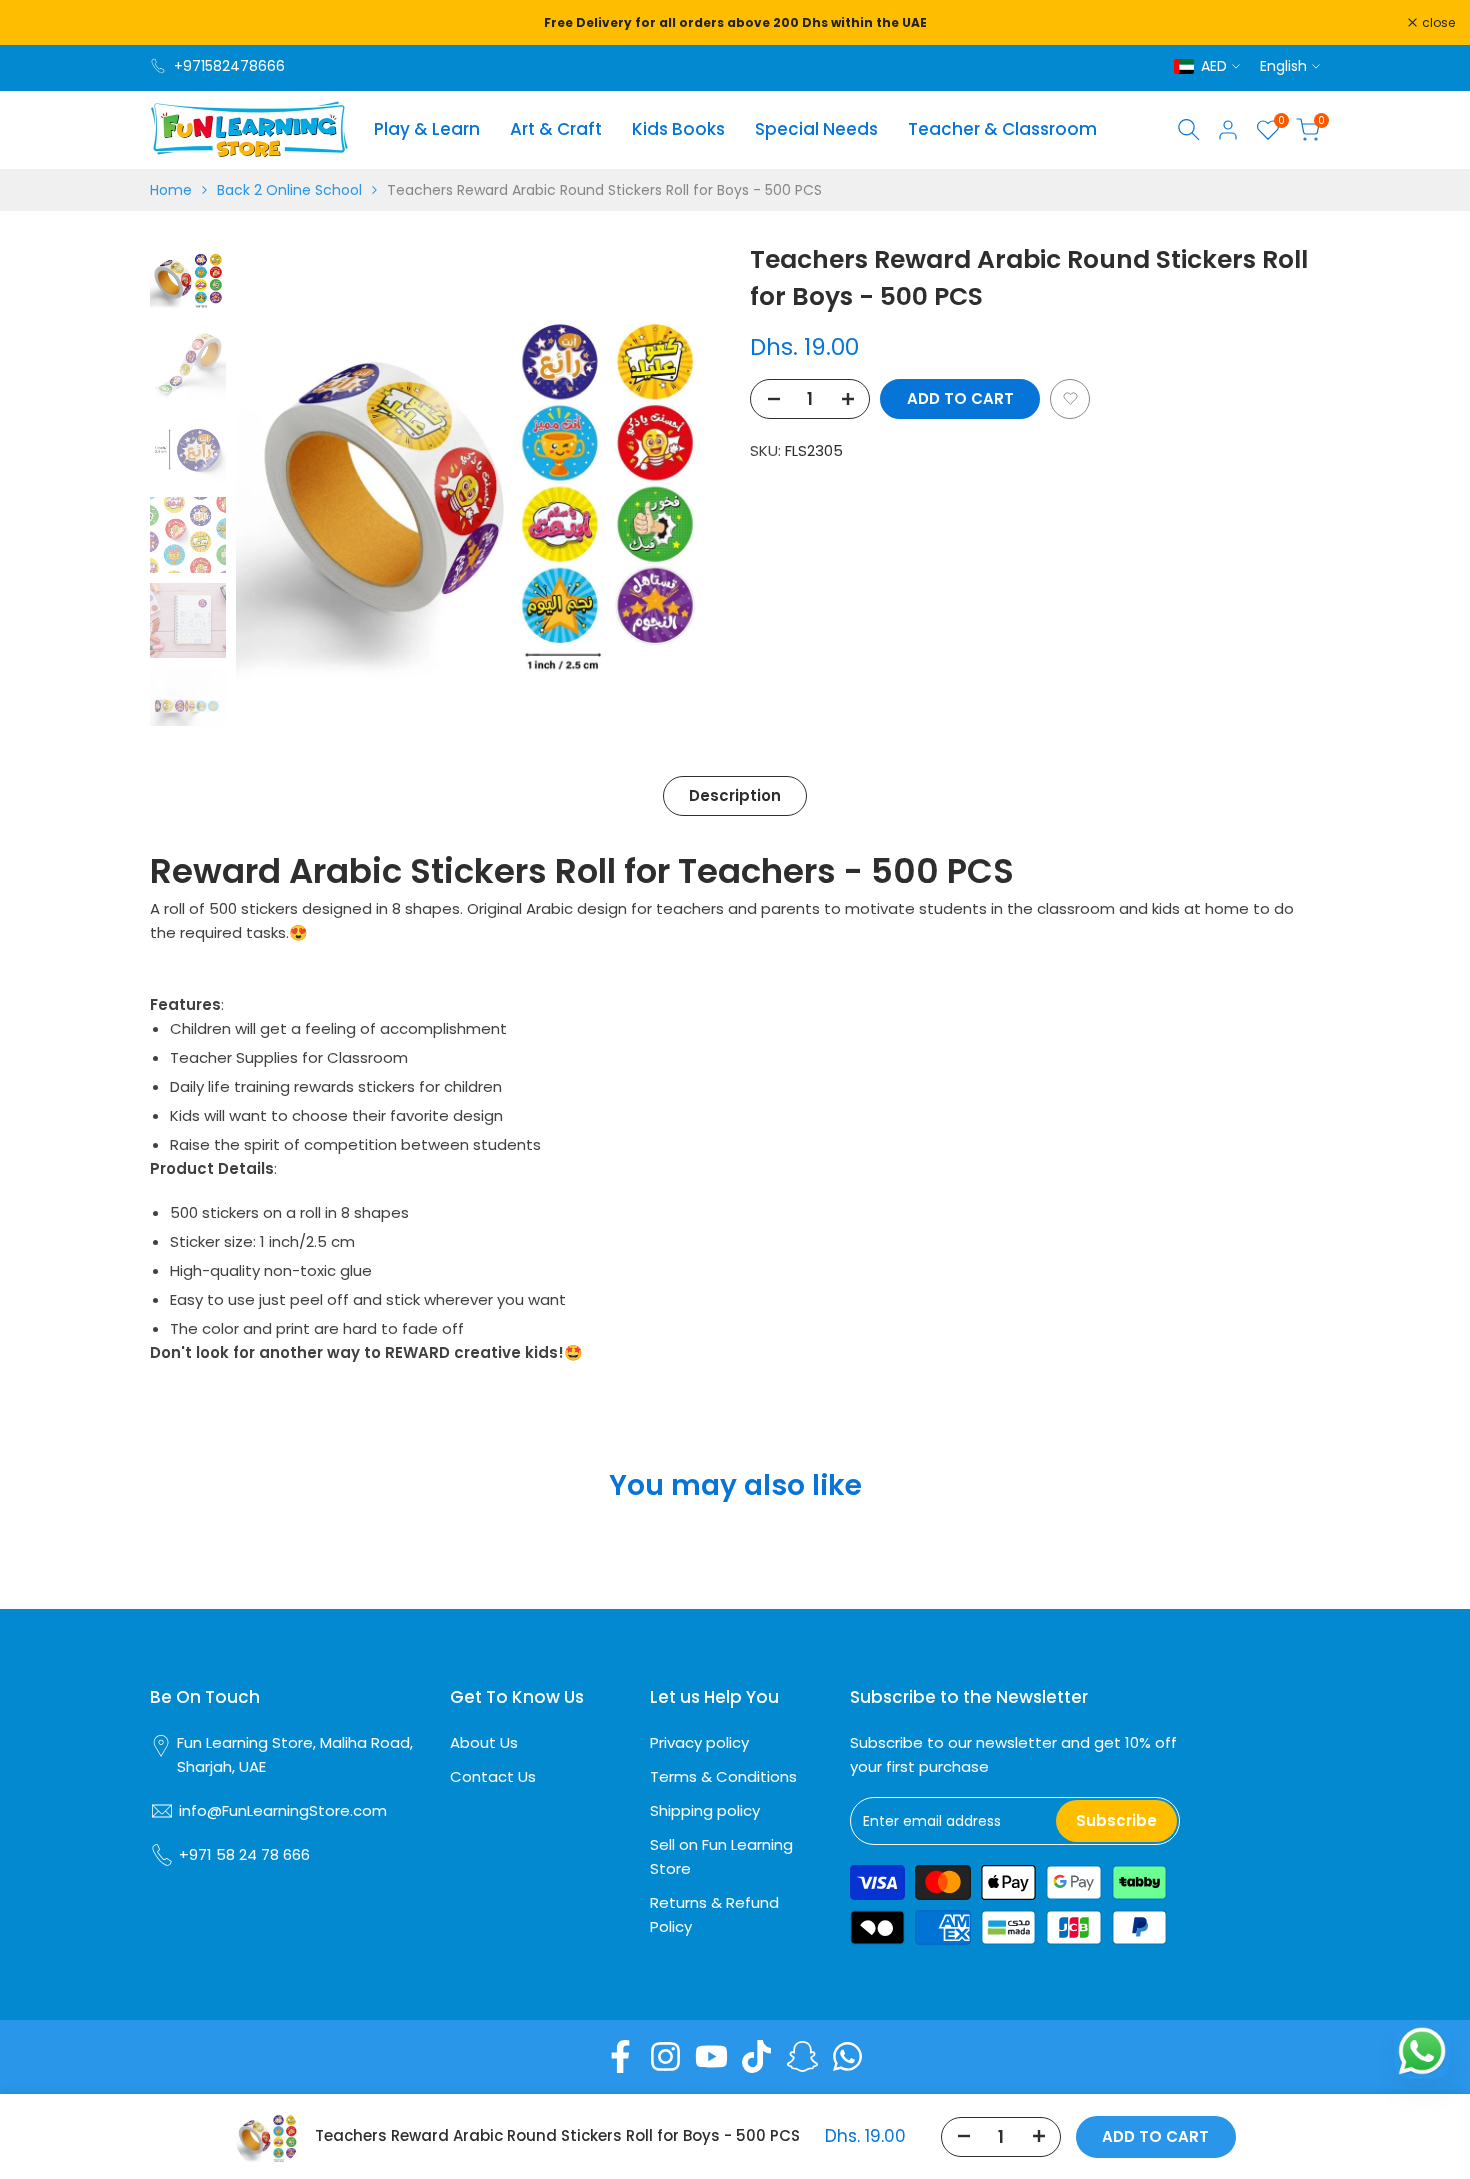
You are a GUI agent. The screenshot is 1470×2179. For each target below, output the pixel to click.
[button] (1070, 399)
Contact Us (493, 1776)
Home (171, 190)
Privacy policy (699, 1742)
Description (735, 795)
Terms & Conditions (723, 1776)
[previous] (276, 483)
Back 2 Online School (289, 190)
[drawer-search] (1189, 129)
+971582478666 (229, 66)
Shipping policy (705, 1810)
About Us (484, 1742)
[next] (680, 483)
